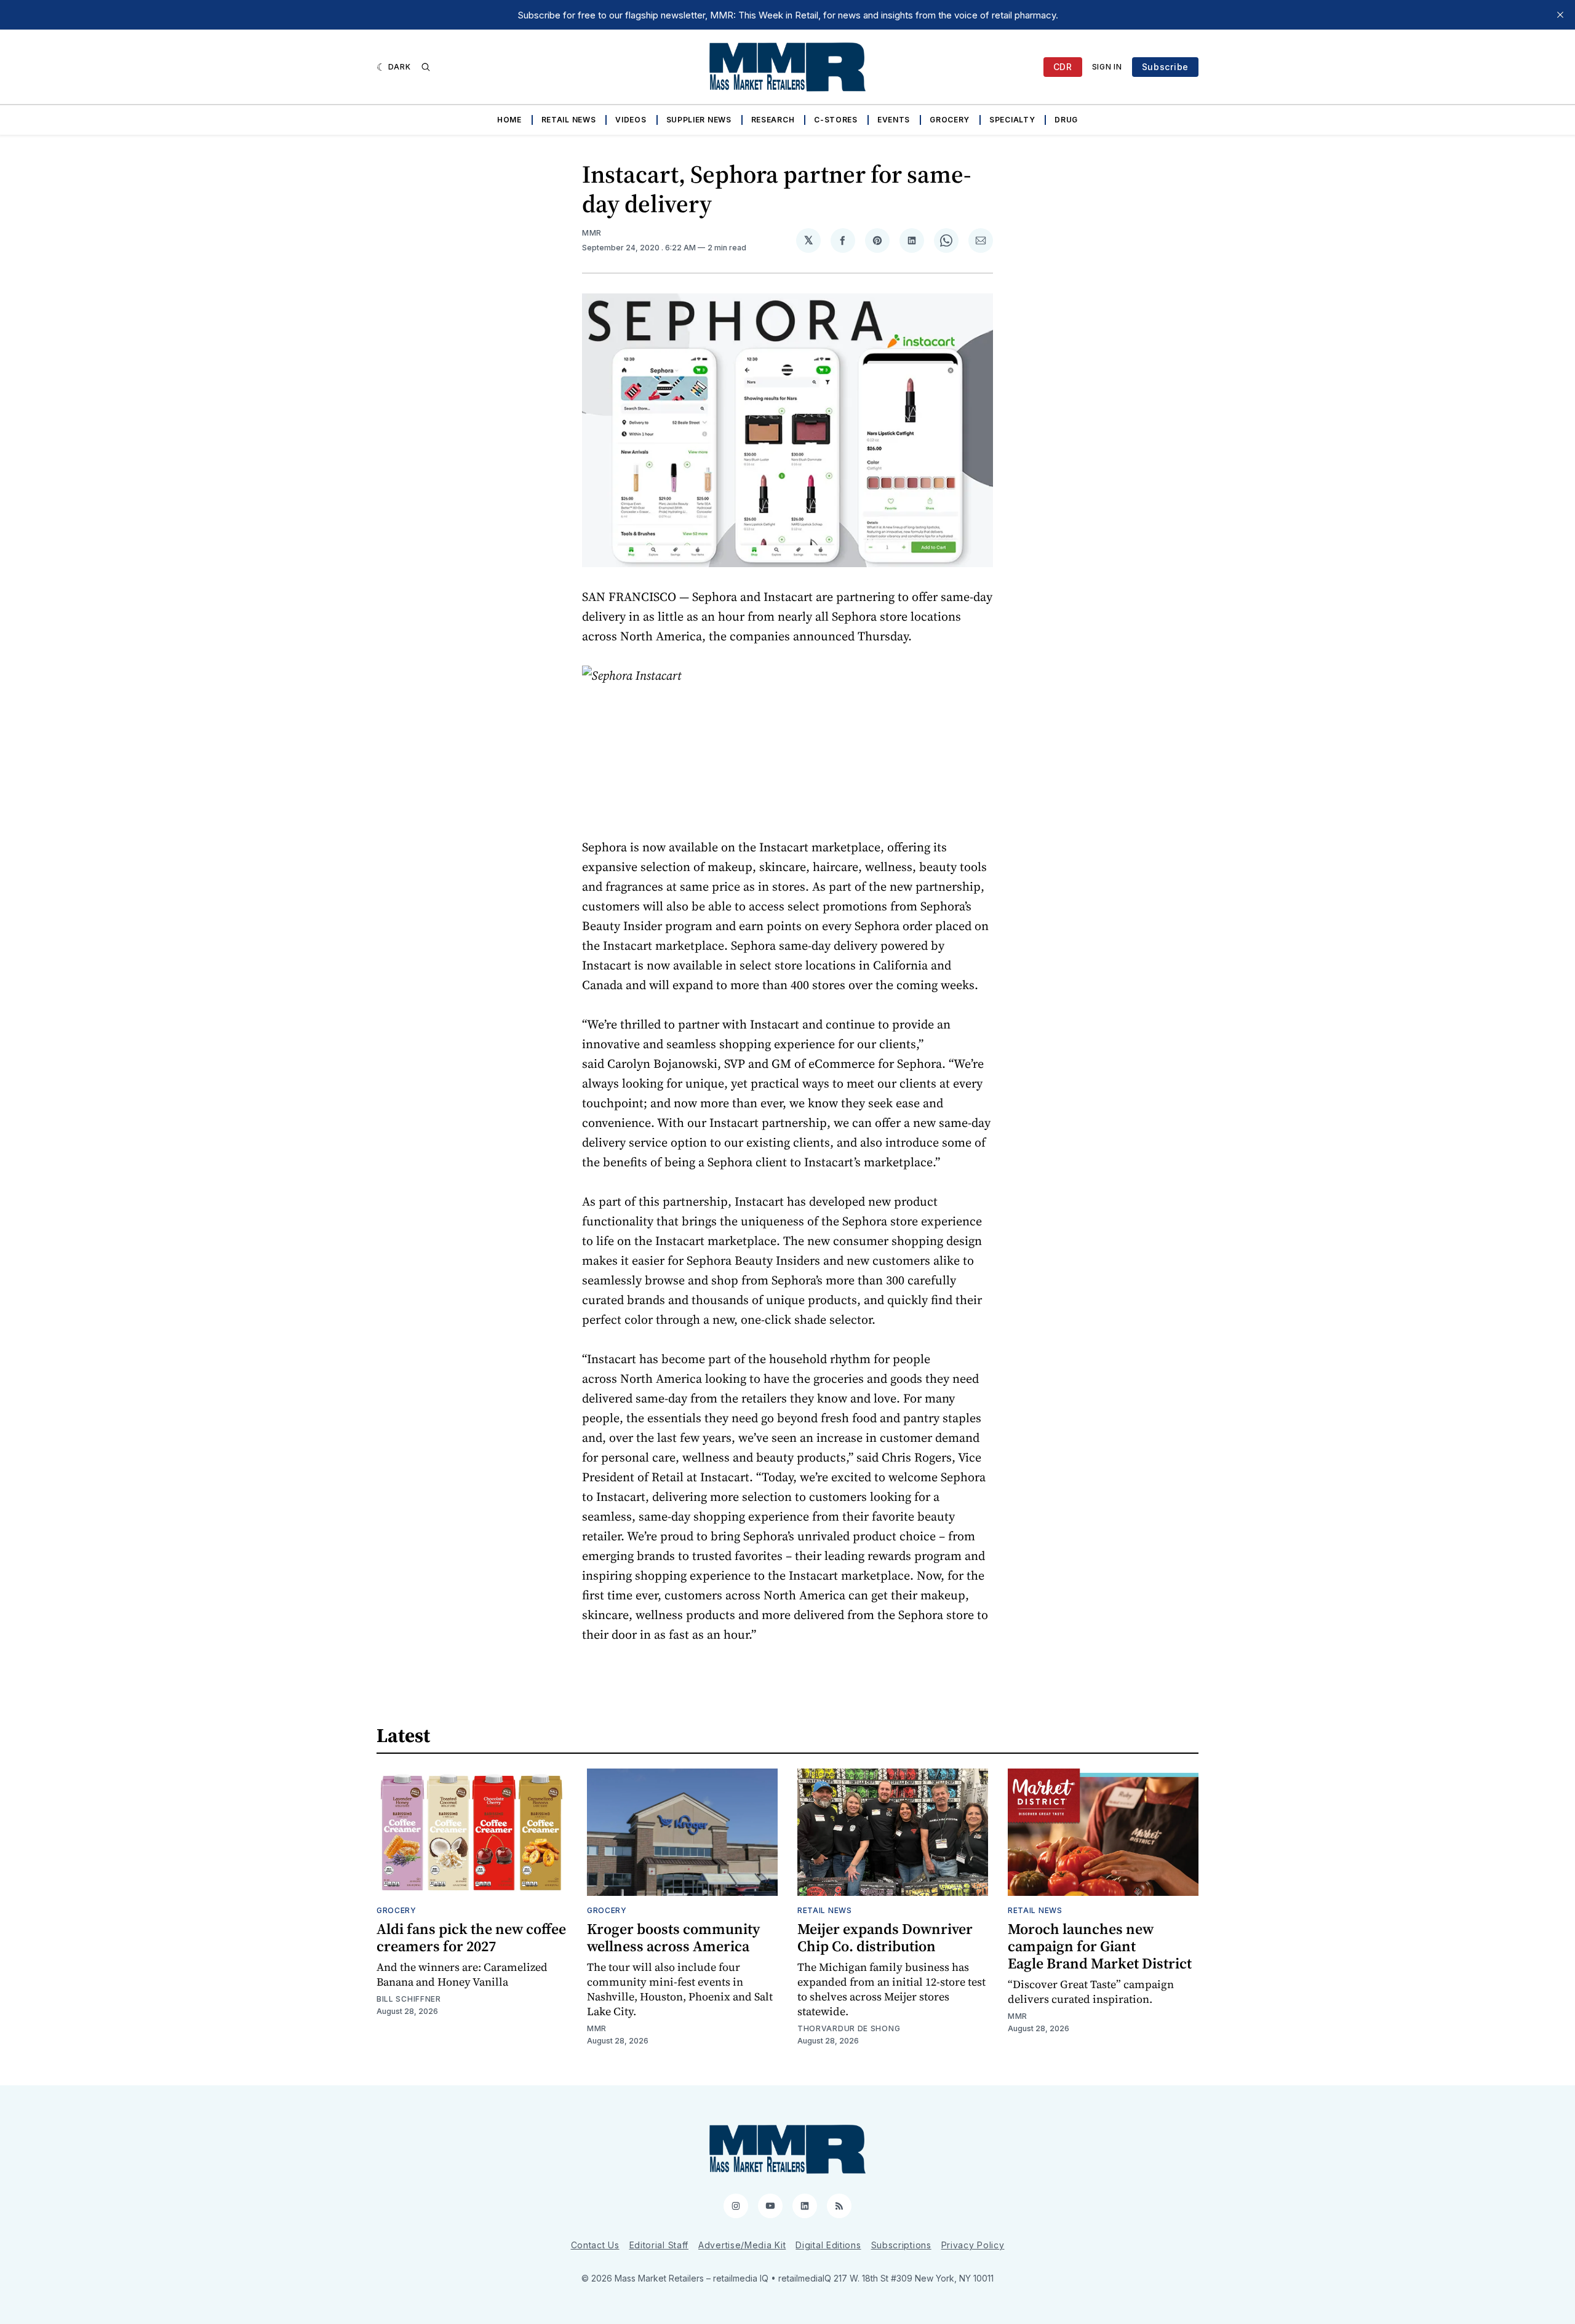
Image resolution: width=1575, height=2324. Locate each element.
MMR (592, 233)
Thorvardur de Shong (849, 2028)
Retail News (569, 120)
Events (894, 120)
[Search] (426, 67)
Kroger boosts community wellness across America (673, 1937)
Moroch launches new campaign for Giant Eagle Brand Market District (1100, 1946)
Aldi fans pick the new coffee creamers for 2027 (471, 1937)
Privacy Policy (973, 2245)
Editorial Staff (659, 2245)
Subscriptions (901, 2245)
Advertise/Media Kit (742, 2245)
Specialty (1012, 120)
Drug (1066, 120)
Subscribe (1165, 67)
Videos (631, 120)
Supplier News (699, 120)
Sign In (1107, 67)
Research (773, 120)
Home (509, 120)
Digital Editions (828, 2245)
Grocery (950, 120)
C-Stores (836, 120)
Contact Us (595, 2245)
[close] (1560, 15)
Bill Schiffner (409, 1999)
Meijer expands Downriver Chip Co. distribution (885, 1937)
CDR (1063, 67)
